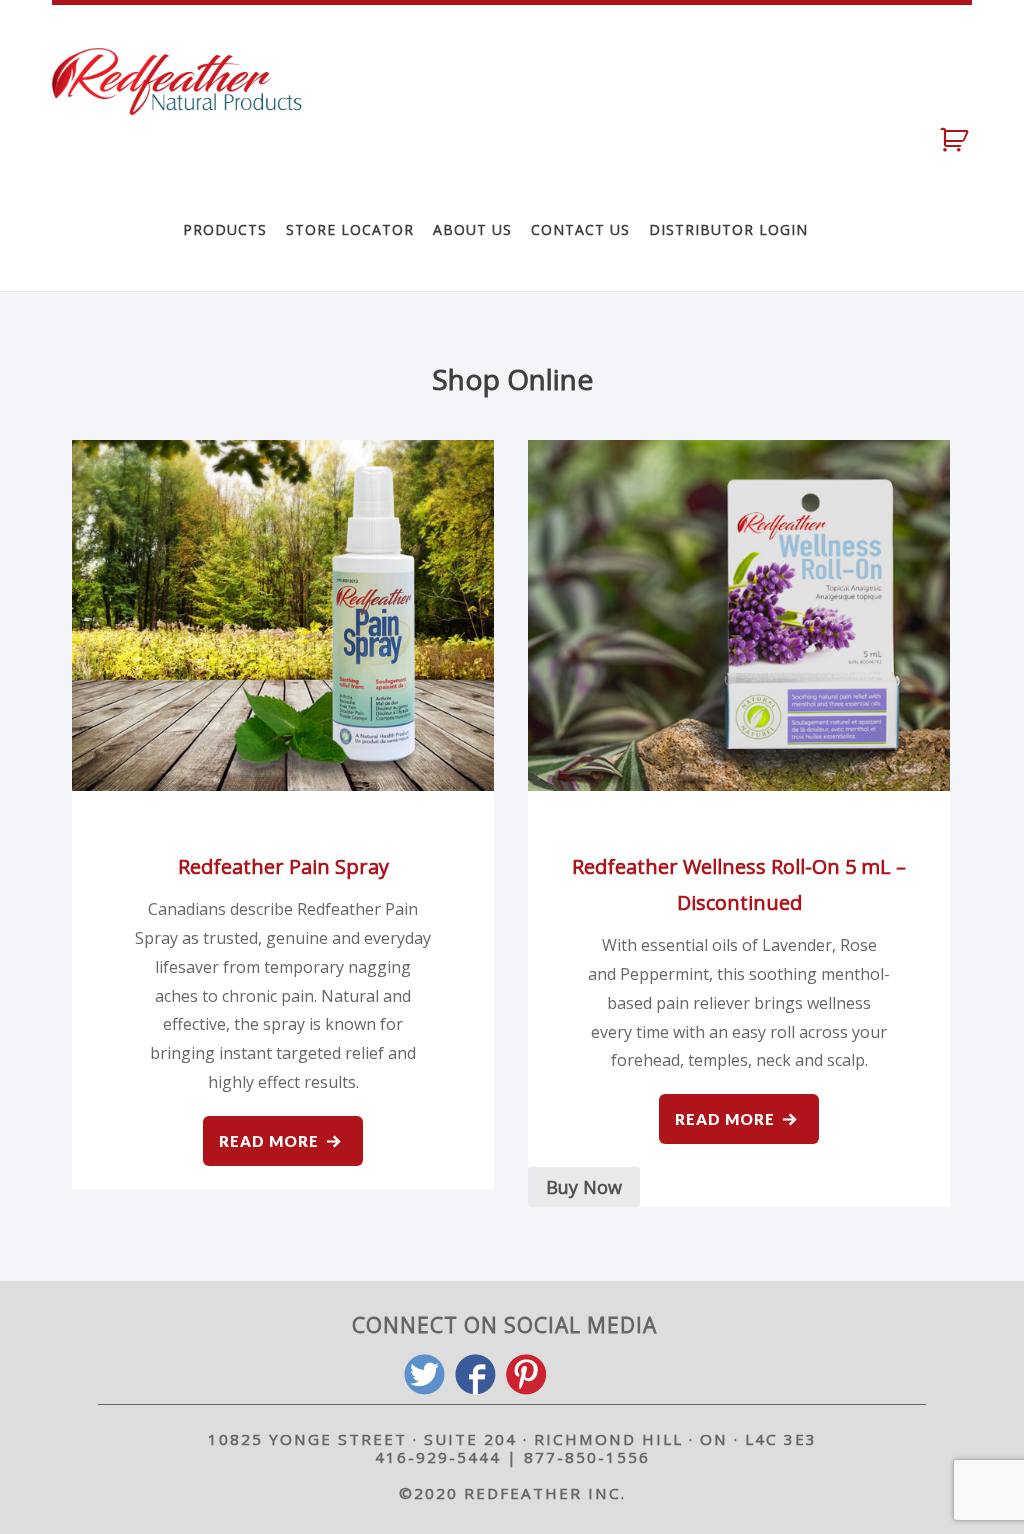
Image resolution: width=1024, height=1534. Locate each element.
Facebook (475, 1374)
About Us (472, 229)
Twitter (424, 1374)
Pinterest (526, 1374)
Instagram (577, 1374)
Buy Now (584, 1187)
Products (225, 229)
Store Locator (350, 229)
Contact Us (580, 229)
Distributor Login (728, 229)
